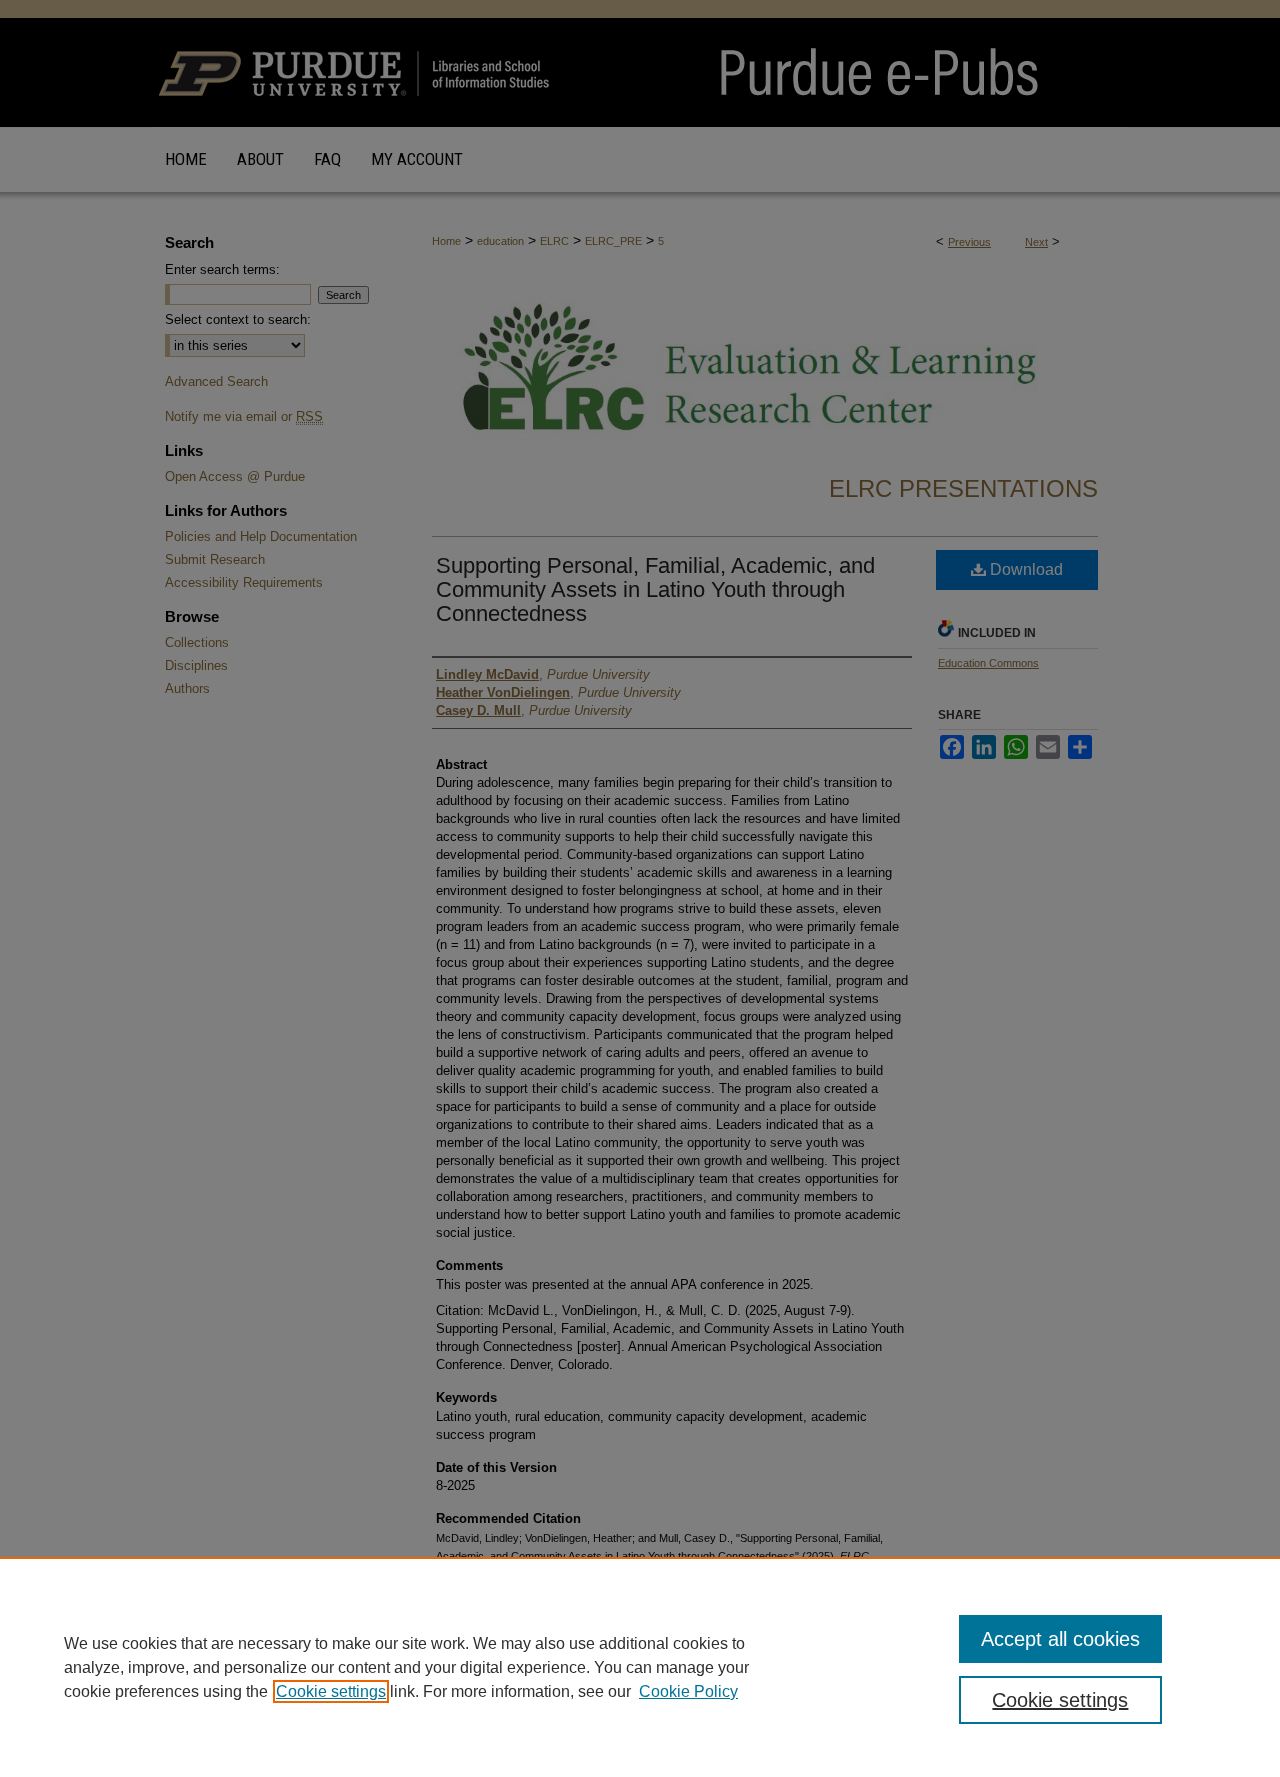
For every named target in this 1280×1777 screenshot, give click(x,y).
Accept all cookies (1060, 1639)
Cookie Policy (688, 1691)
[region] (640, 1667)
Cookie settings (331, 1691)
